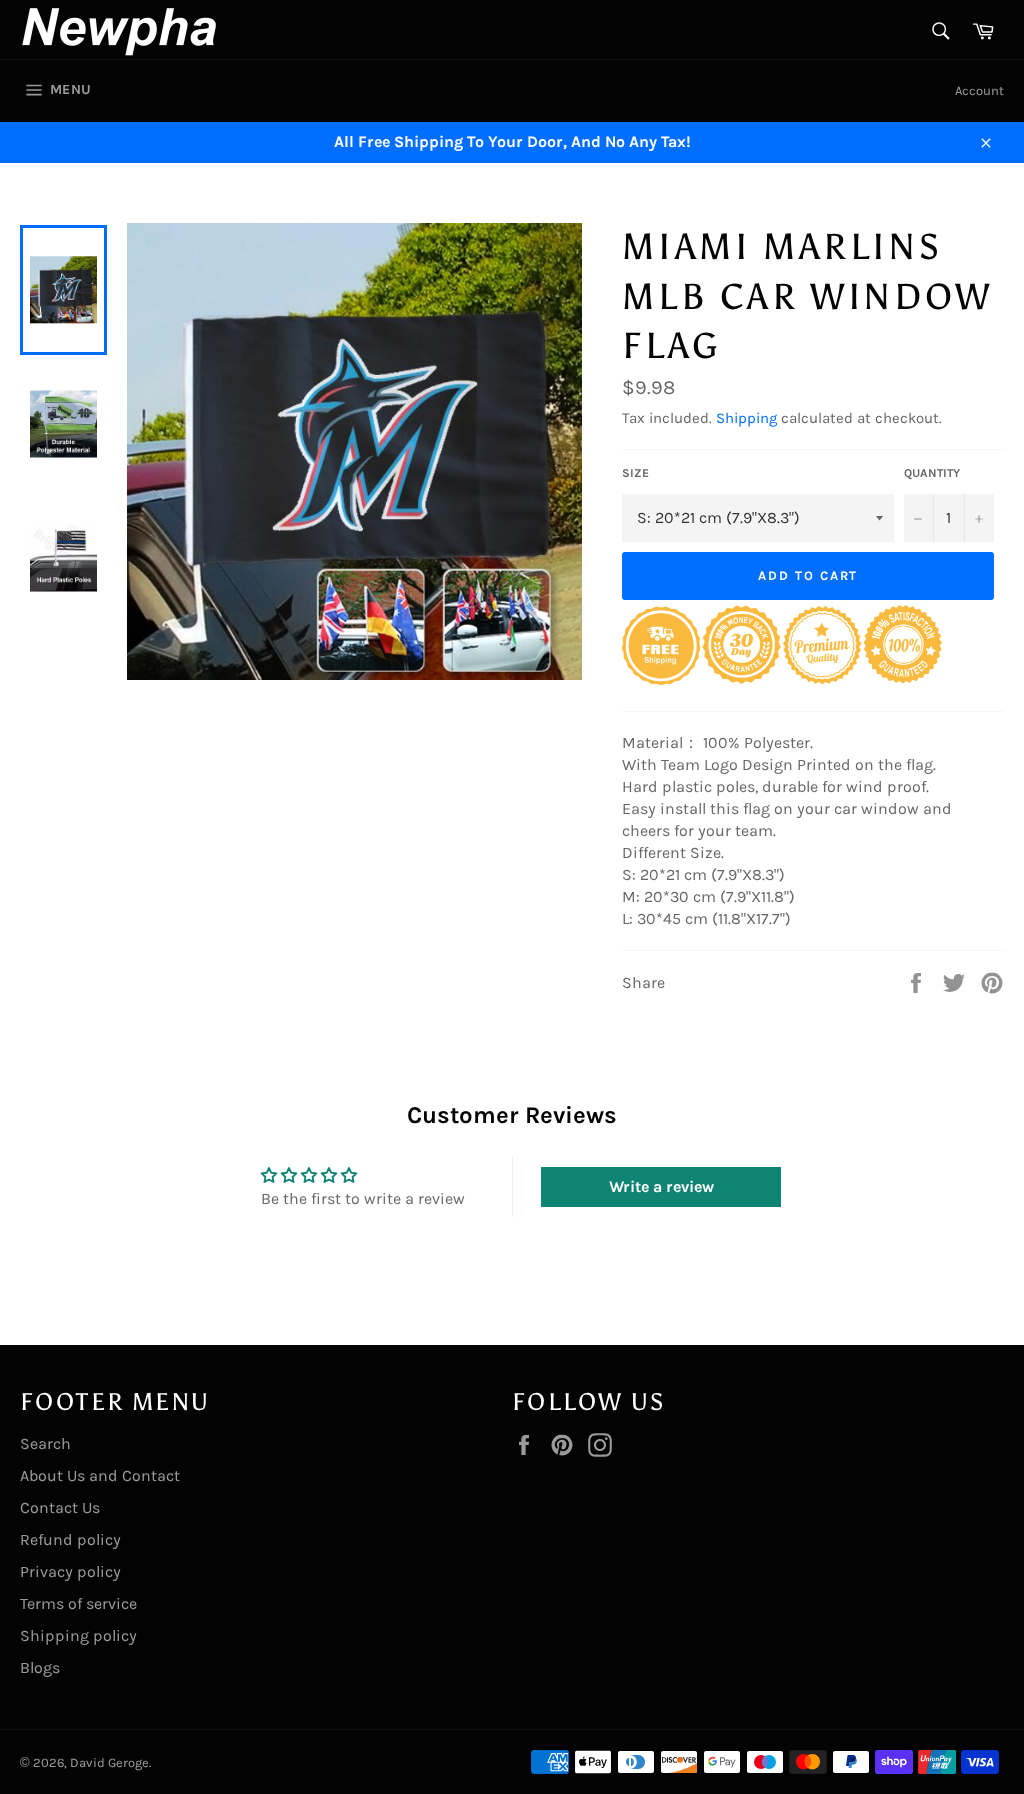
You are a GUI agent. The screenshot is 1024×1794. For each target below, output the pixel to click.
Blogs (40, 1667)
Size (635, 473)
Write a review (661, 1186)
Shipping (746, 418)
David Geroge (109, 1762)
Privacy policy (70, 1571)
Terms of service (78, 1603)
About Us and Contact (100, 1475)
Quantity (932, 473)
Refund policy (70, 1539)
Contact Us (60, 1507)
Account (979, 90)
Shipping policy (78, 1635)
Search (45, 1443)
